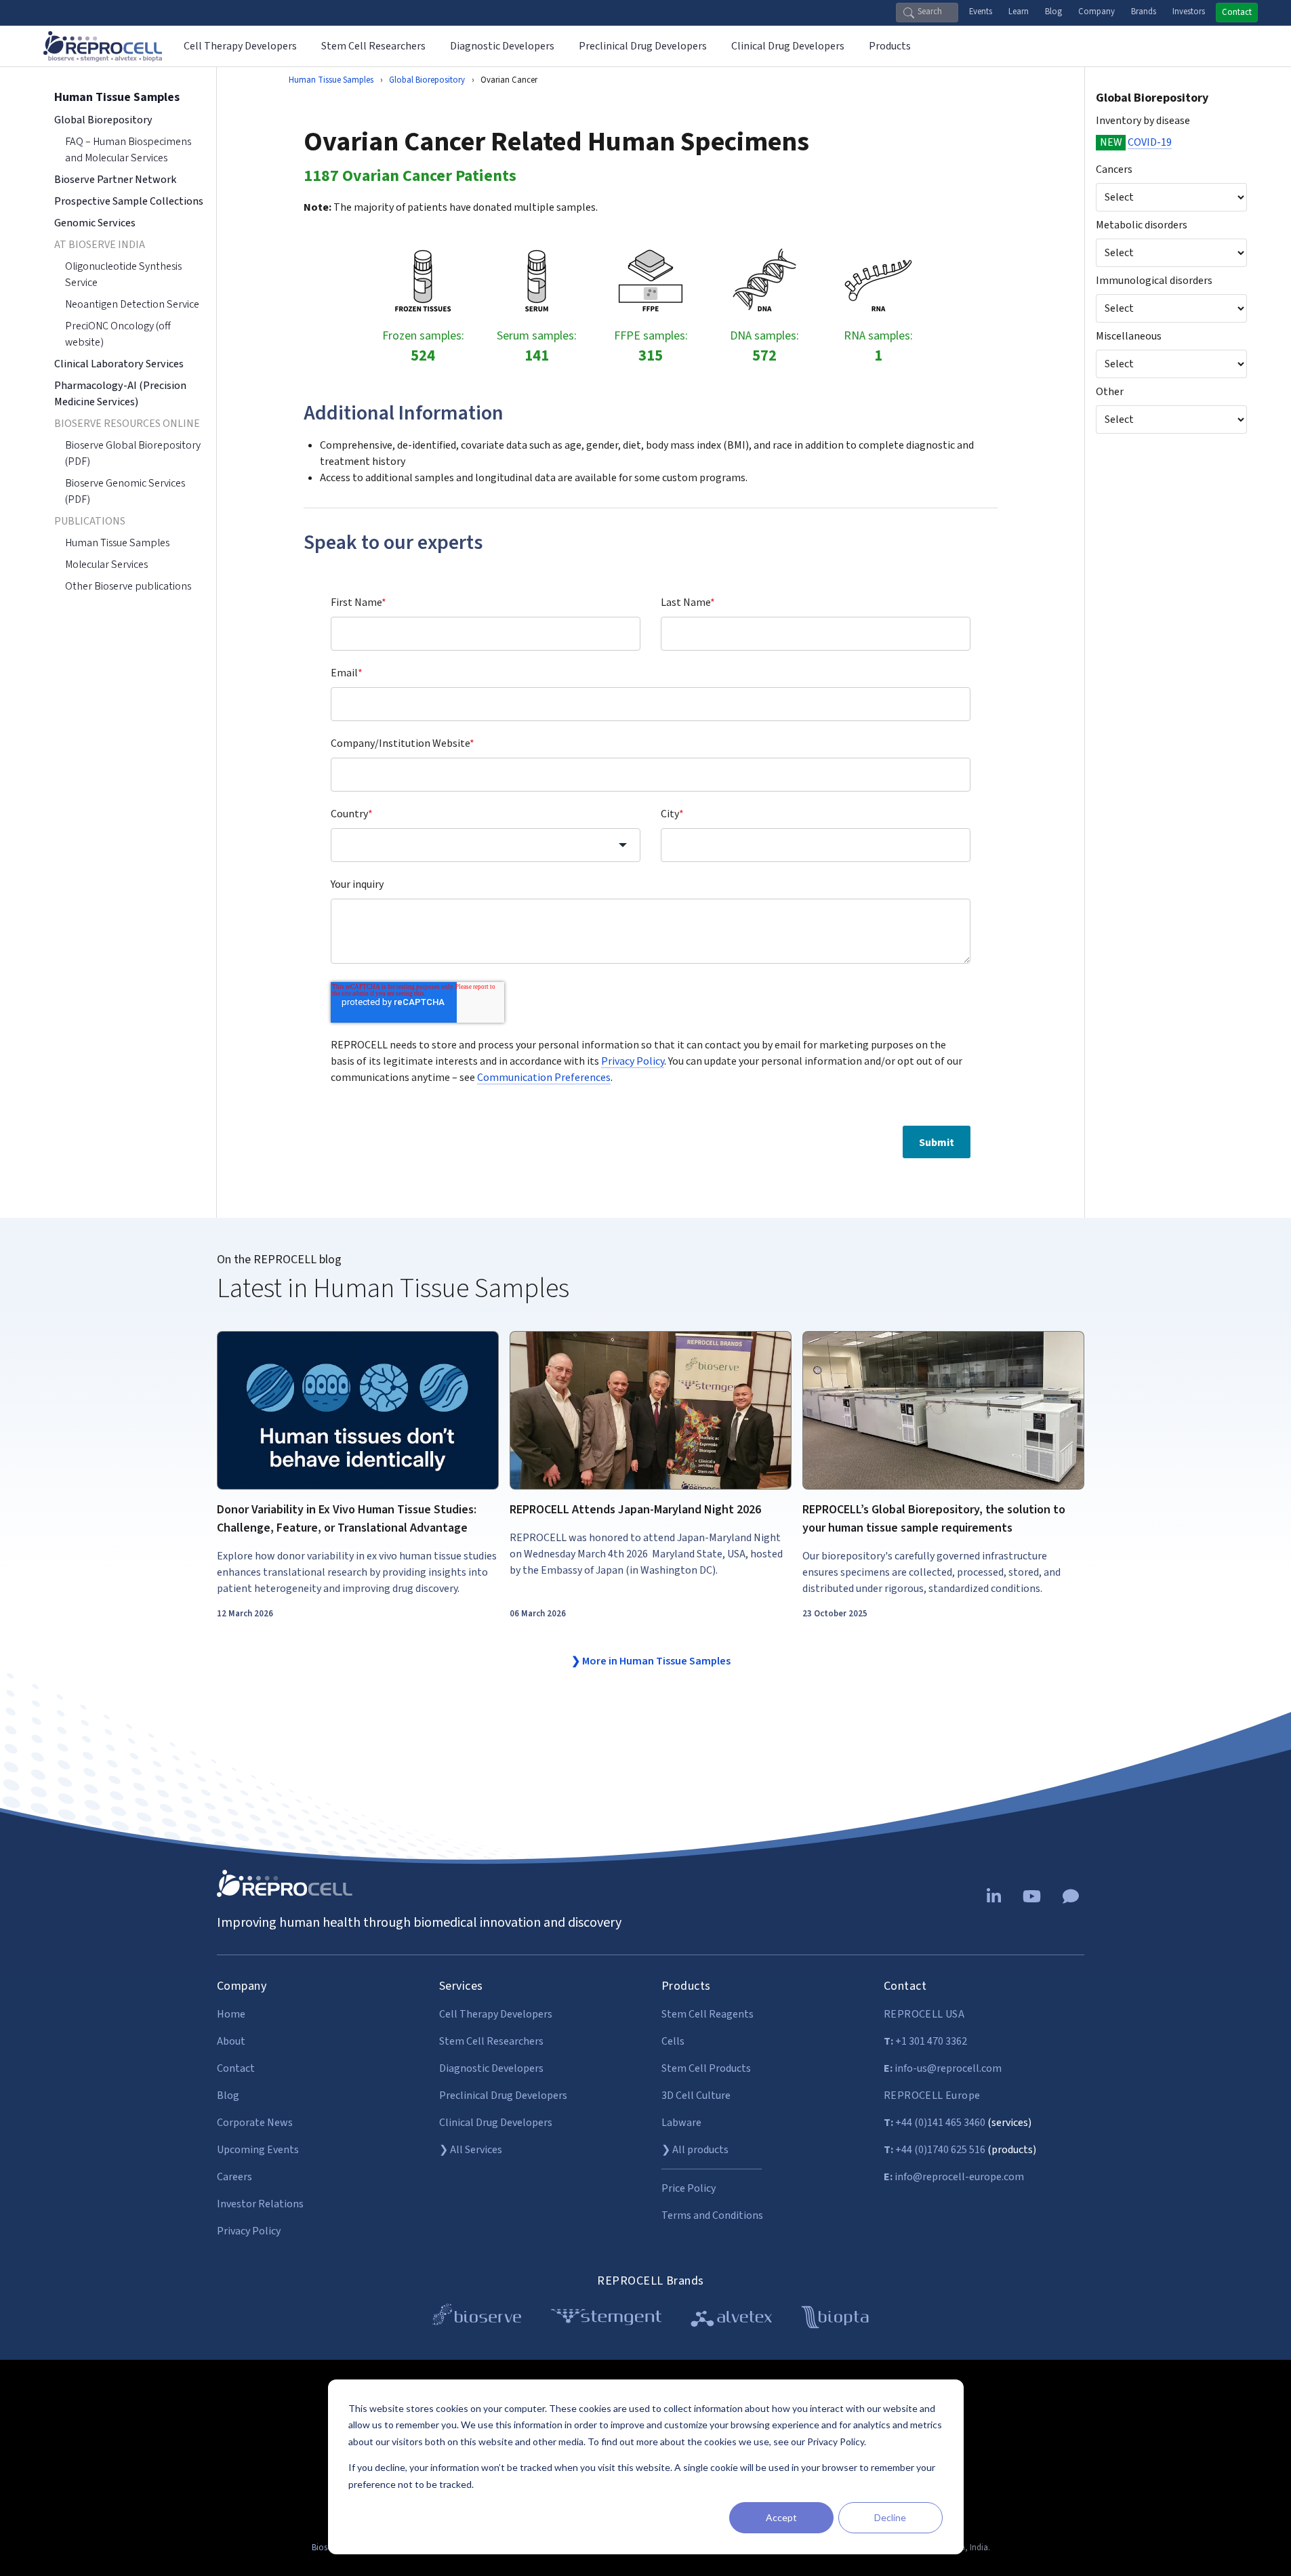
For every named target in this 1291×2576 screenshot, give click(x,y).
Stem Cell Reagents (708, 2014)
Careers (234, 2177)
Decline (890, 2517)
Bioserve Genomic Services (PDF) (125, 491)
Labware (681, 2123)
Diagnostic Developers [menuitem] (502, 46)
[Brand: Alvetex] (732, 2319)
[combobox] (486, 845)
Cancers (1114, 169)
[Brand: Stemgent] (606, 2319)
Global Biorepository (1152, 98)
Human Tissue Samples (331, 80)
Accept (781, 2517)
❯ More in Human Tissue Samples (651, 1661)
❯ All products (695, 2150)
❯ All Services (471, 2150)
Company (1097, 12)
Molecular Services (106, 565)
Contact (1237, 12)
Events (981, 12)
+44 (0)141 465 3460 (935, 2123)
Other (1110, 392)
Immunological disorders (1154, 281)
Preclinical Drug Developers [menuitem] (643, 46)
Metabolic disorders (1142, 225)
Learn (1019, 12)
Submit (937, 1142)
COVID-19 (1150, 142)
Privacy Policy (633, 1061)
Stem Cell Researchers (491, 2041)
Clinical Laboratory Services (119, 364)
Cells (673, 2041)
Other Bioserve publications (128, 586)
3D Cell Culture (696, 2095)
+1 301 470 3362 (925, 2041)
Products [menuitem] (890, 46)
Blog (1053, 12)
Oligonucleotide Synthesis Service (123, 274)
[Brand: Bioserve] (477, 2319)
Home (231, 2014)
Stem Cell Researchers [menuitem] (373, 46)
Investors (1189, 12)
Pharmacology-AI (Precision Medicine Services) (120, 394)
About (231, 2041)
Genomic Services (95, 223)
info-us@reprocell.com (943, 2068)
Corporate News (255, 2123)
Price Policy (689, 2188)
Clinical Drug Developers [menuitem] (788, 46)
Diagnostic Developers (491, 2068)
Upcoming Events (258, 2150)
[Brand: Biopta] (835, 2319)
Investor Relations (260, 2204)
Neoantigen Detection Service (132, 304)
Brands (1144, 12)
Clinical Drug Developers (496, 2123)
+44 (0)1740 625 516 (935, 2150)
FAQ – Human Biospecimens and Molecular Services (128, 150)
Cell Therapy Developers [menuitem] (240, 46)
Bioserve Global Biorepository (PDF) (133, 453)
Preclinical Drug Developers (503, 2095)
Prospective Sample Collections (129, 201)
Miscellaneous (1129, 336)
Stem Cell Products (706, 2068)
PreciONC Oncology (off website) (118, 334)
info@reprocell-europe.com (954, 2177)
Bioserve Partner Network (115, 180)
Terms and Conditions (712, 2215)
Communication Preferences (544, 1077)
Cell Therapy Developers (496, 2014)
